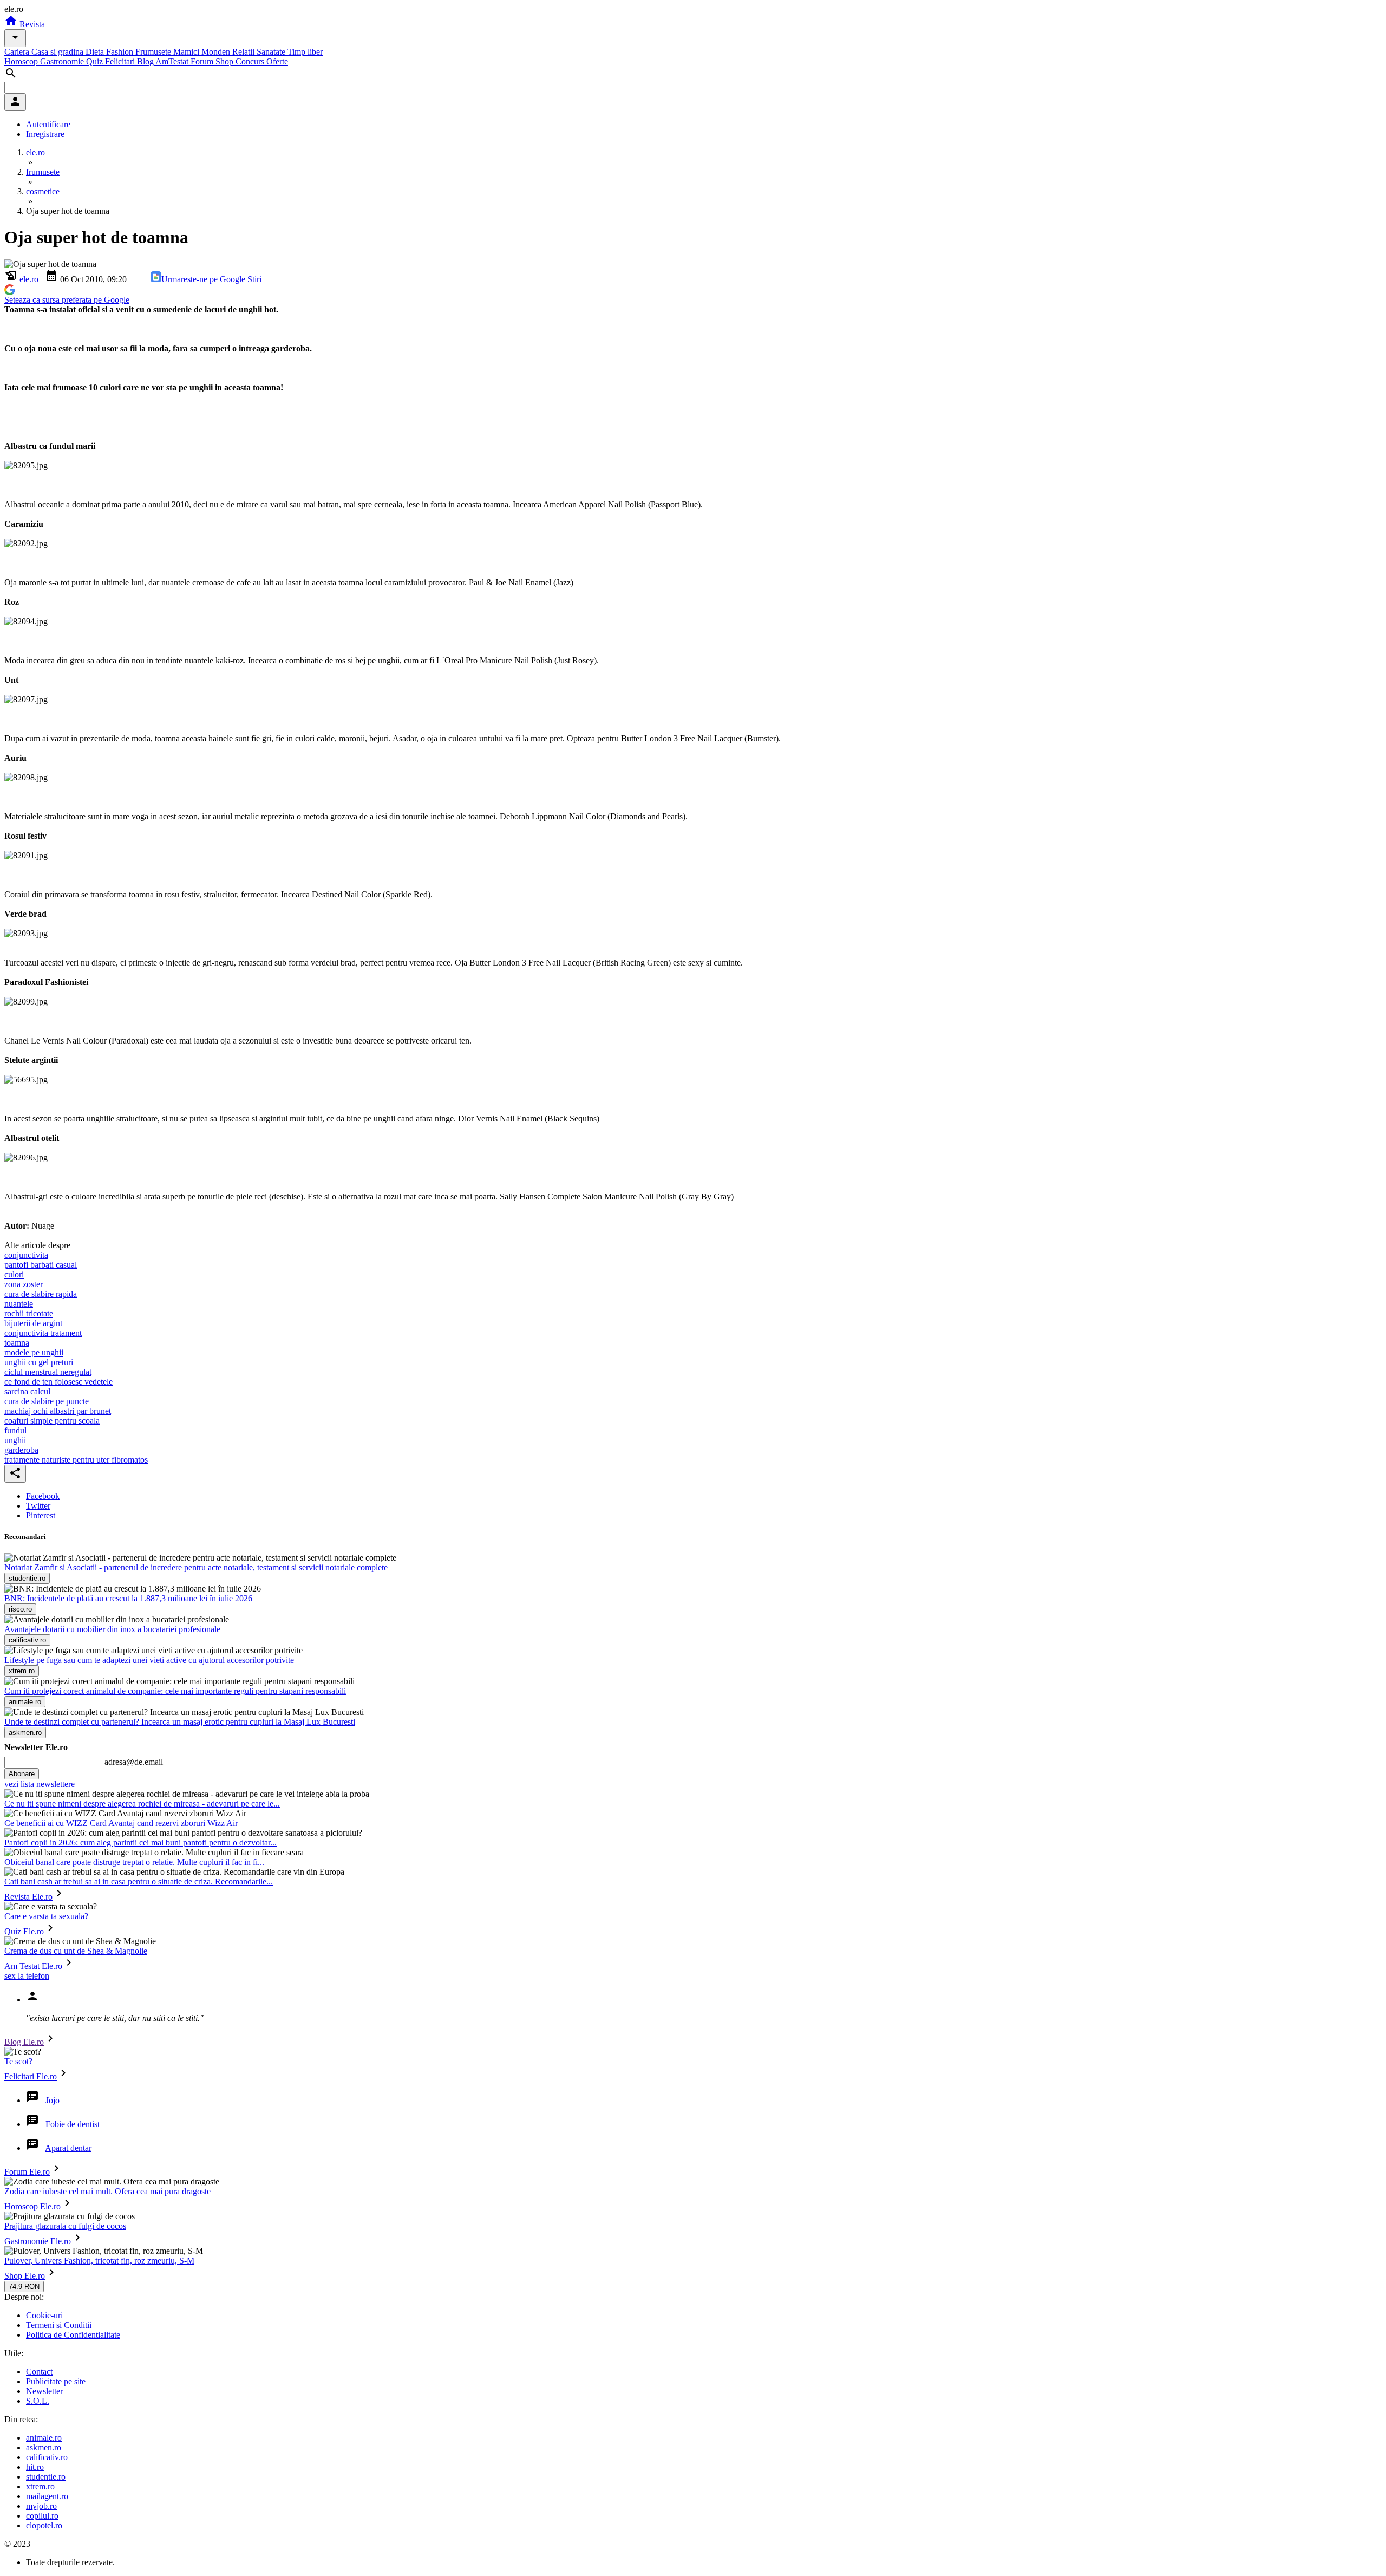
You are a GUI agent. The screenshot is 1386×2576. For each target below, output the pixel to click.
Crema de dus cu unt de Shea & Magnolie (76, 1951)
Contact (39, 2372)
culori (14, 1274)
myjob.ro (41, 2506)
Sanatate (272, 52)
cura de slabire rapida (41, 1294)
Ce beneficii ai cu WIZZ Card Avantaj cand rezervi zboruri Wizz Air (121, 1823)
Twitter (38, 1506)
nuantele (19, 1304)
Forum (203, 61)
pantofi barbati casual (41, 1265)
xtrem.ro (40, 2486)
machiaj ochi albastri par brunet (58, 1411)
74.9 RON (24, 2287)
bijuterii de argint (33, 1323)
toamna (17, 1343)
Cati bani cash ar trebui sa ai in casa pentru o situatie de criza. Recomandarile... (139, 1882)
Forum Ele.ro (27, 2172)
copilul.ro (42, 2516)
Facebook (43, 1496)
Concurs (251, 61)
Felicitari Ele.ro (31, 2076)
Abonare (22, 1774)
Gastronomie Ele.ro (38, 2241)
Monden (217, 52)
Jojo (53, 2100)
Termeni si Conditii (59, 2325)
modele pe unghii (34, 1352)
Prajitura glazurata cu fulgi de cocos (65, 2226)
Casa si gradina (58, 52)
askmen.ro (44, 2447)
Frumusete (154, 52)
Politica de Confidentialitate (73, 2335)
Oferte (277, 61)
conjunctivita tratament (43, 1333)
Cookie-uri (44, 2315)
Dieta (96, 52)
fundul (15, 1430)
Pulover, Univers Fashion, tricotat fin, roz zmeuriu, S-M (99, 2261)
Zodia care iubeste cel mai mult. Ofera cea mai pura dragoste (107, 2191)
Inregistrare (45, 134)
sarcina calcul (27, 1391)
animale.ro (44, 2438)
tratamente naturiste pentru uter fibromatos (76, 1460)
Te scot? (18, 2061)
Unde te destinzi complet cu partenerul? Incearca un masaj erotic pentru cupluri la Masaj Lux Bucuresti (180, 1722)
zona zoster (24, 1284)
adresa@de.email (134, 1762)
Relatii (244, 52)
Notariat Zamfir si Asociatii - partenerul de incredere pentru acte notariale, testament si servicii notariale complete (196, 1567)
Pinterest (41, 1515)
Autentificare (48, 124)
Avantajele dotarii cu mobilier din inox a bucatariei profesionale (112, 1629)
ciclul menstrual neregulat (48, 1372)
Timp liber (305, 52)
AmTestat (173, 61)
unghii (15, 1440)
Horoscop (22, 61)
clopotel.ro (44, 2525)
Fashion (121, 52)
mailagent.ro (47, 2496)
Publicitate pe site (56, 2381)
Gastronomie (63, 61)
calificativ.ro (47, 2457)
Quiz (96, 61)
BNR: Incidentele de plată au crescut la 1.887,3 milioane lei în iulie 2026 (128, 1598)
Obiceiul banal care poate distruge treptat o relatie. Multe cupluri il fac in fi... (134, 1862)
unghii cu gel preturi (39, 1362)
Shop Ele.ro (25, 2276)
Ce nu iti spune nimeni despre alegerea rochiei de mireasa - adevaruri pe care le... (142, 1804)
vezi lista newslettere (40, 1784)
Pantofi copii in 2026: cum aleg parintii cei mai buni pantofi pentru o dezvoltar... (140, 1843)
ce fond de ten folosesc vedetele (58, 1382)
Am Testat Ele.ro (33, 1966)
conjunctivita (26, 1255)
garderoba (21, 1450)
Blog (146, 61)
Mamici (187, 52)
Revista (31, 24)
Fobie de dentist (73, 2124)
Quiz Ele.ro (24, 1931)
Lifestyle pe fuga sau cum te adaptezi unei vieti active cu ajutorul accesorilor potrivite (149, 1660)
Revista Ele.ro (28, 1897)
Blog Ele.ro (24, 2042)
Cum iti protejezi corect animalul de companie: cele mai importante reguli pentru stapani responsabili (175, 1691)
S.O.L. (38, 2401)
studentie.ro (46, 2477)
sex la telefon (27, 1976)
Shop (225, 61)
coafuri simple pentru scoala (52, 1421)
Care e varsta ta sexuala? (46, 1916)
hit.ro (35, 2467)
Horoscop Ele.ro (32, 2206)
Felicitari (121, 61)
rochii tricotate (29, 1313)
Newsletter (44, 2391)
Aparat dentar (68, 2148)
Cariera (18, 52)
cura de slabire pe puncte (47, 1401)
